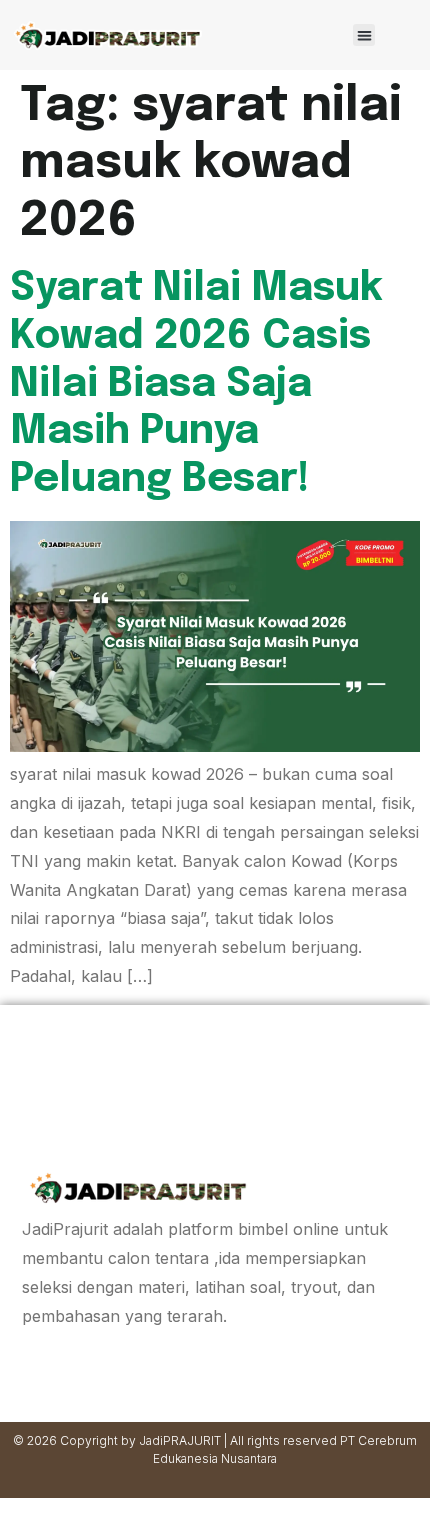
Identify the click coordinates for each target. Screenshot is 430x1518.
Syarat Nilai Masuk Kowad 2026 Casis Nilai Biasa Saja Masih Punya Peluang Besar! (196, 384)
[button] (364, 35)
